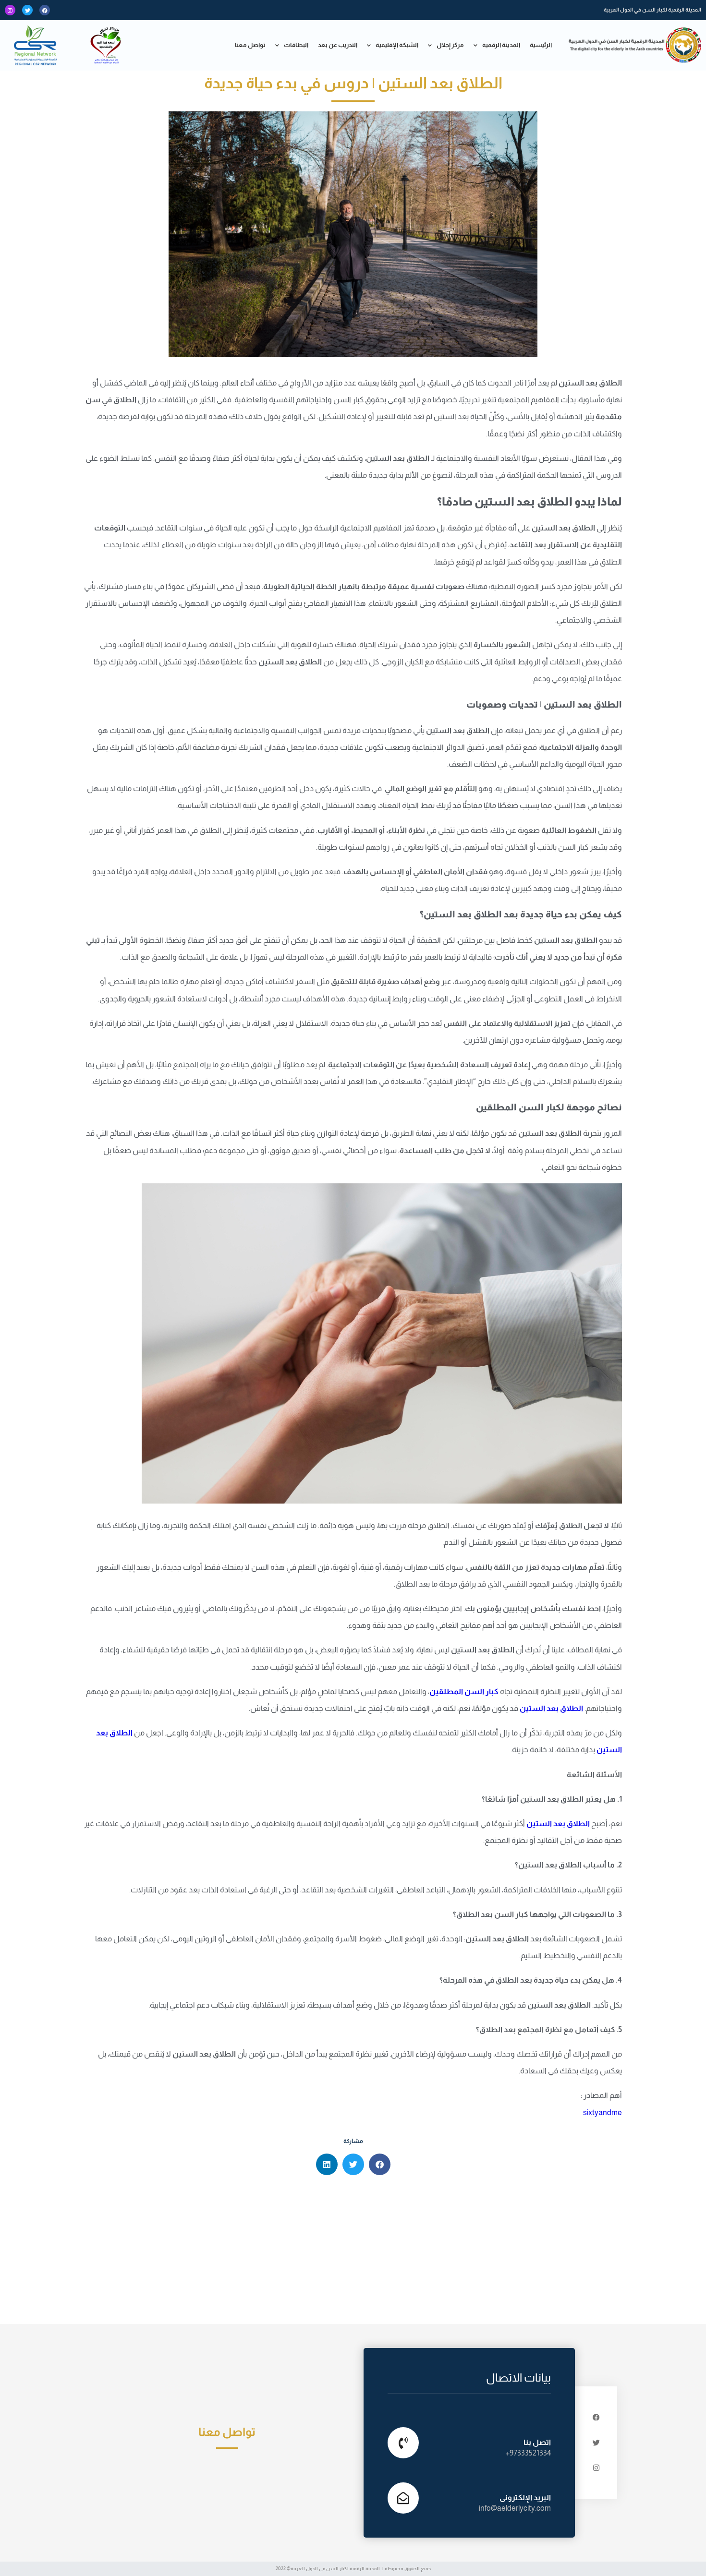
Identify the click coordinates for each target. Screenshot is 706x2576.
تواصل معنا (250, 45)
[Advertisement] (353, 2252)
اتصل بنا (537, 2442)
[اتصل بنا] (403, 2443)
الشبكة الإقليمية (397, 45)
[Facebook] (45, 10)
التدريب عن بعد (338, 45)
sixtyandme (603, 2113)
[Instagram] (10, 10)
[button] (380, 2164)
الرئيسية (541, 45)
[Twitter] (27, 10)
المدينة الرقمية (501, 45)
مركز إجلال (450, 45)
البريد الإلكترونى (525, 2498)
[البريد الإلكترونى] (403, 2498)
